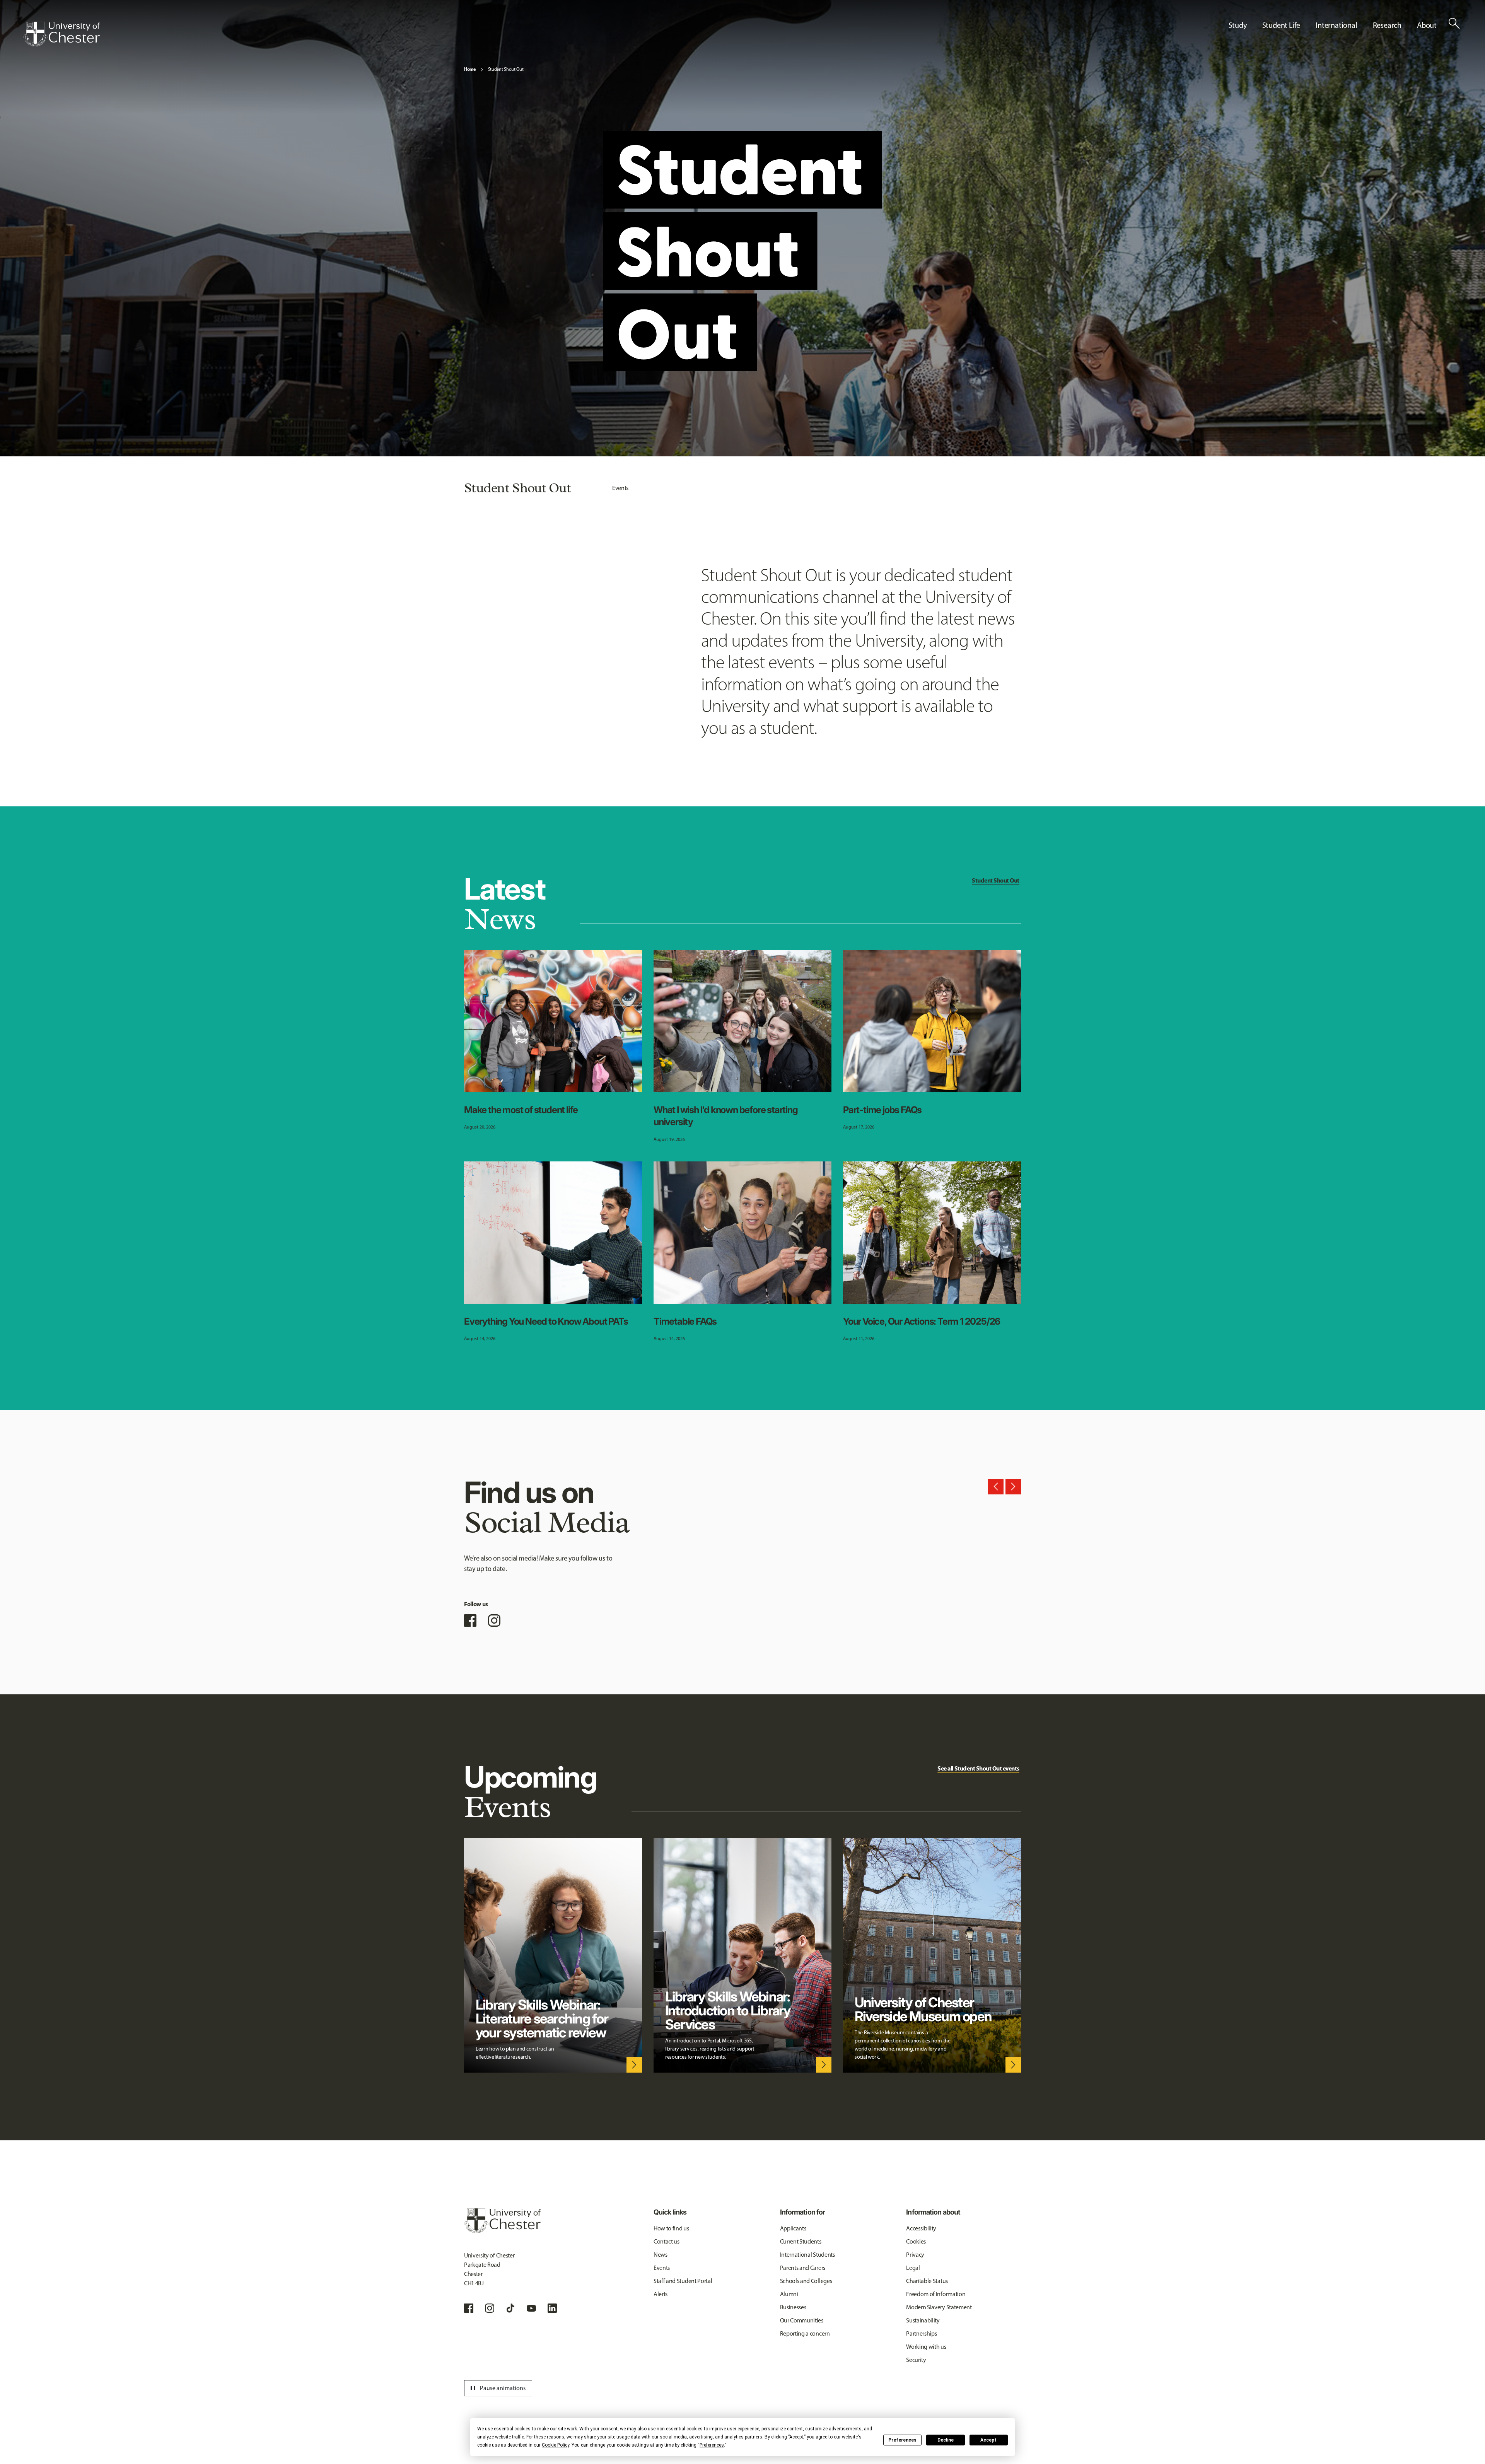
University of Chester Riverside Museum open (923, 2009)
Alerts (661, 2294)
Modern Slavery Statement (939, 2307)
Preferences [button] (712, 2445)
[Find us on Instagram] (494, 1620)
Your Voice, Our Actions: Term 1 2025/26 (922, 1321)
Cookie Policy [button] (556, 2445)
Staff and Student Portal (683, 2281)
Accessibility (921, 2228)
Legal (913, 2268)
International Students (807, 2255)
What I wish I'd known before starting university (726, 1116)
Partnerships (921, 2333)
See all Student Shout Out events (978, 1768)
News (661, 2255)
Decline (946, 2440)
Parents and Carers (803, 2268)
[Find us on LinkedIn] (552, 2308)
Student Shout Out (506, 69)
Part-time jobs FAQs (882, 1110)
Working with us (926, 2347)
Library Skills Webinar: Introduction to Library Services (728, 2010)
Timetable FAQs (685, 1321)
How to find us (671, 2228)
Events (620, 488)
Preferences (902, 2440)
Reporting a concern (805, 2333)
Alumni (789, 2294)
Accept (988, 2440)
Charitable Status (927, 2281)
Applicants (793, 2228)
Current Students (801, 2241)
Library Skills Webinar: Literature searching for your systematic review (542, 2018)
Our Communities (802, 2320)
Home (470, 69)
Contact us (667, 2241)
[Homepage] (61, 34)
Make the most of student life (521, 1110)
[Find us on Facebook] (470, 1620)
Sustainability (923, 2320)
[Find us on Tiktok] (510, 2308)
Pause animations (497, 2388)
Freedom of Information (936, 2294)
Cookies (916, 2241)
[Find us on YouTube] (531, 2308)
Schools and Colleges (806, 2281)
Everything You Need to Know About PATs (546, 1321)
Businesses (793, 2307)
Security (916, 2360)
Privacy (915, 2255)
